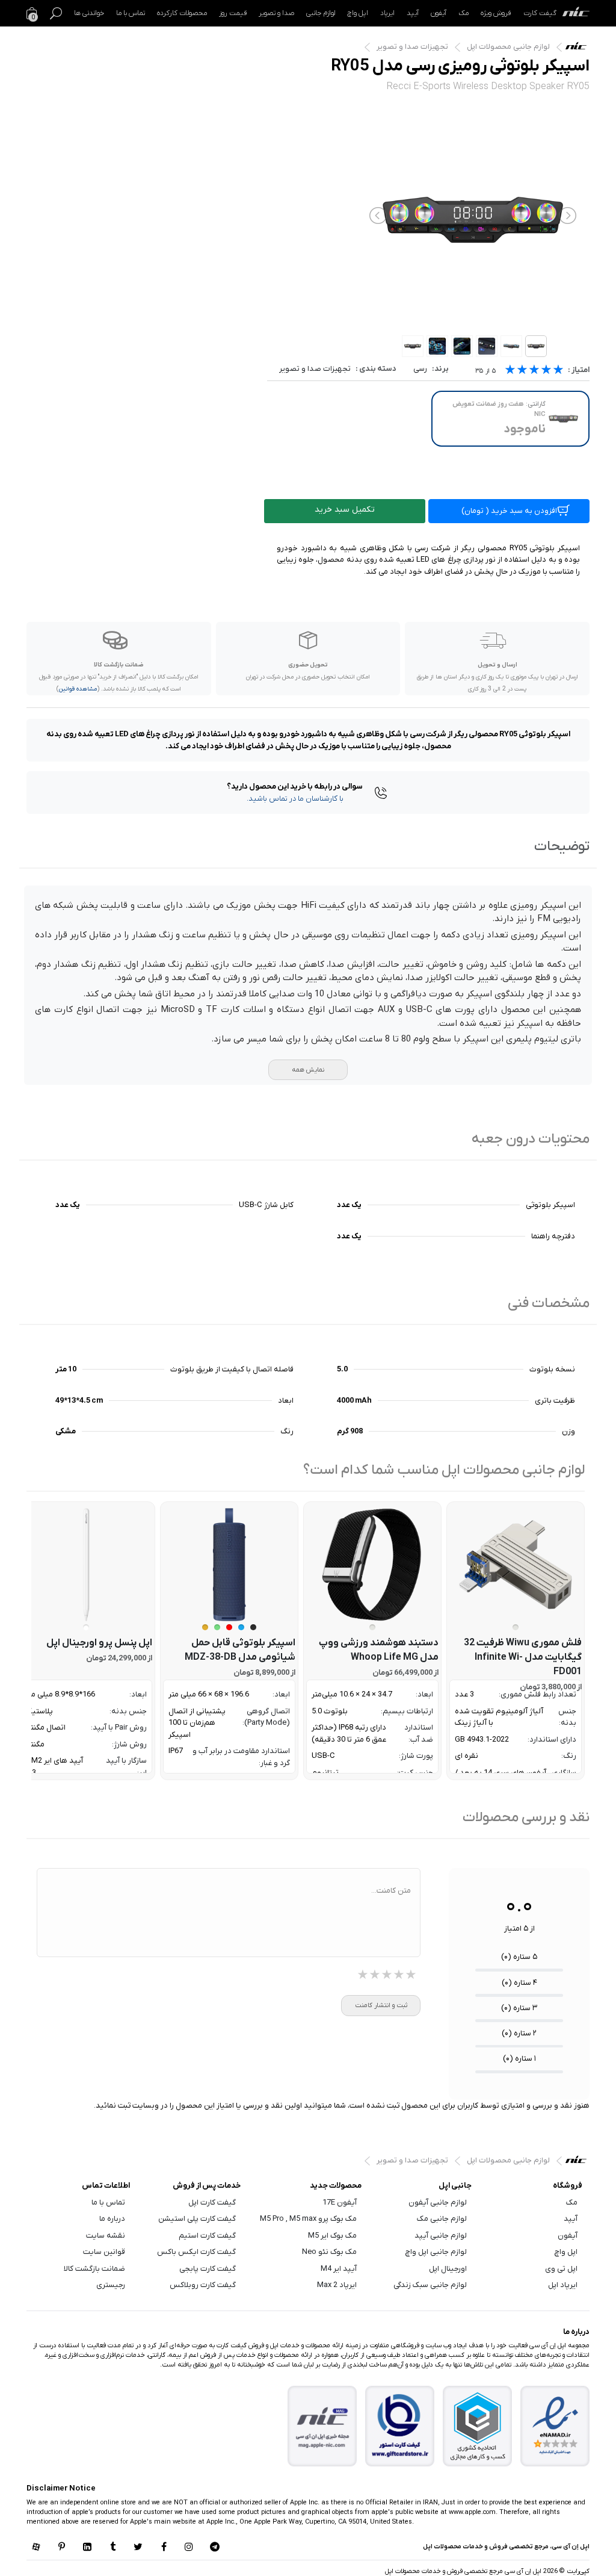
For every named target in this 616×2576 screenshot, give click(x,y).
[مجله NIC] (322, 2426)
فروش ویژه (496, 13)
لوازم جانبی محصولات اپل (508, 47)
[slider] (534, 371)
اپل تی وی (561, 2269)
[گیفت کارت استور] (400, 2426)
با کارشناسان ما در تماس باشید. (295, 799)
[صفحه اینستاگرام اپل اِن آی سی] (189, 2548)
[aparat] (36, 2548)
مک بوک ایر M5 (332, 2236)
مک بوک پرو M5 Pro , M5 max (308, 2219)
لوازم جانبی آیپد (441, 2236)
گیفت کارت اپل (212, 2202)
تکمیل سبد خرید (345, 510)
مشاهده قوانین (78, 689)
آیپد (413, 13)
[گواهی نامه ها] (555, 2426)
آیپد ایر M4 (339, 2269)
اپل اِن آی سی (579, 49)
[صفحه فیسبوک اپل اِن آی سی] (164, 2548)
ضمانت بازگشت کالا (94, 2269)
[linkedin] (87, 2548)
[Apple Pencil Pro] (86, 1565)
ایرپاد (387, 13)
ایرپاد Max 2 (337, 2285)
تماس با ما (131, 13)
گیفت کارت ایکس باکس (196, 2252)
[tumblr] (112, 2548)
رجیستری (111, 2285)
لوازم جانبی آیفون (438, 2202)
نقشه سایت (106, 2236)
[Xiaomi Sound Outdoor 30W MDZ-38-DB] (229, 1565)
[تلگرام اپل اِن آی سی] (215, 2548)
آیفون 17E (340, 2202)
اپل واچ (358, 13)
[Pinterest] (61, 2548)
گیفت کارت (540, 13)
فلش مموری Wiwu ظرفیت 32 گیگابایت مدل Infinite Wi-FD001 (523, 1657)
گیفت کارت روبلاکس (203, 2285)
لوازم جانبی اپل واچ (436, 2252)
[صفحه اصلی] (576, 13)
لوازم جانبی (321, 13)
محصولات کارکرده (182, 13)
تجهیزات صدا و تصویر (412, 47)
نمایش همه (308, 1070)
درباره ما (112, 2219)
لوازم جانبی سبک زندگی (430, 2285)
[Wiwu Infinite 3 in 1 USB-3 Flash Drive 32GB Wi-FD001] (516, 1565)
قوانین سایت (104, 2252)
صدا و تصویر (276, 13)
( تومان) (509, 511)
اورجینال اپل (448, 2269)
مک (464, 13)
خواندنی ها (89, 13)
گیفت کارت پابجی (208, 2269)
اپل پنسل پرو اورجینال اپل (99, 1643)
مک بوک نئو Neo (329, 2252)
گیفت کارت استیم (207, 2236)
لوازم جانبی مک (442, 2219)
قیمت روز (233, 13)
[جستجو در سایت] (56, 13)
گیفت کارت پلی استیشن (197, 2219)
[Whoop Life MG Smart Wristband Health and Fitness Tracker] (372, 1565)
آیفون (439, 13)
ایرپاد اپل (563, 2285)
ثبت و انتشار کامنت (381, 2005)
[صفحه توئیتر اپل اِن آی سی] (138, 2548)
